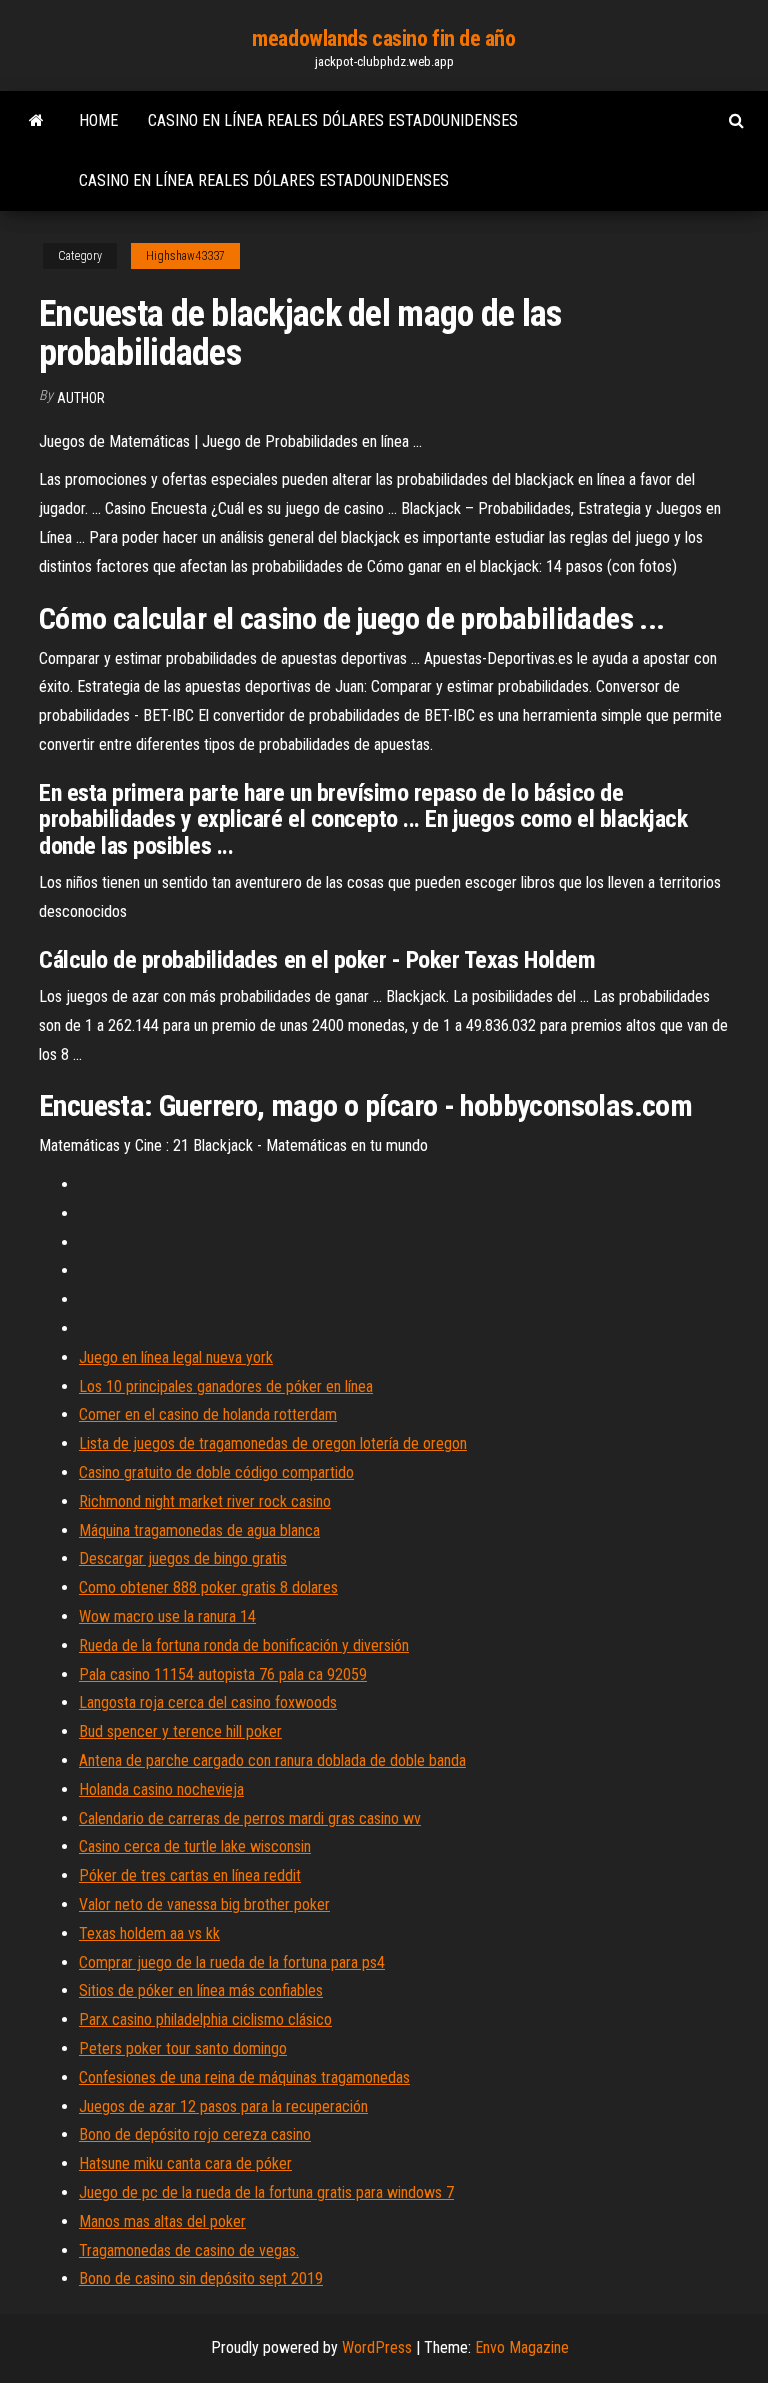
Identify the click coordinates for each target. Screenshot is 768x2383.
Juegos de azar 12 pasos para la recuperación (223, 2106)
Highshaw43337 (185, 256)
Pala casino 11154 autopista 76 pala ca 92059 (223, 1674)
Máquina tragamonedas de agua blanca (199, 1530)
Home (98, 120)
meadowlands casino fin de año (383, 38)
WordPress (377, 2347)
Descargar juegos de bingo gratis (183, 1558)
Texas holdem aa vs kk (149, 1933)
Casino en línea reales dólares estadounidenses (333, 120)
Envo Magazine (522, 2347)
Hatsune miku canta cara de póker (185, 2163)
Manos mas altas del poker (162, 2221)
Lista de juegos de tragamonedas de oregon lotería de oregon (273, 1443)
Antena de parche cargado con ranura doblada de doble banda (272, 1760)
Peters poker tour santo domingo (183, 2048)
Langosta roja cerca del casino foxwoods (208, 1702)
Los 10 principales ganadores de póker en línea (226, 1386)
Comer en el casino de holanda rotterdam (208, 1414)
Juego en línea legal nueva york (176, 1357)
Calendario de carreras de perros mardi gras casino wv (250, 1818)
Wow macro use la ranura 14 (167, 1616)
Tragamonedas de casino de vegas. (189, 2250)
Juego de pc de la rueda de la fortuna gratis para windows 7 (266, 2192)
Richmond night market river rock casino (205, 1501)
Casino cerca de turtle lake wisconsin (195, 1846)
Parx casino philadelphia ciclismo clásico (205, 2019)
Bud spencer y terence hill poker (180, 1731)
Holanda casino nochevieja (161, 1789)
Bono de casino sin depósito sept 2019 (201, 2278)
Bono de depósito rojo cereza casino (195, 2134)
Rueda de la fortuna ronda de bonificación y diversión (244, 1645)
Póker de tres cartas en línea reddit (190, 1875)
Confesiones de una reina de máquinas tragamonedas (244, 2077)
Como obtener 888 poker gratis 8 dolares (208, 1587)
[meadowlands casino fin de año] (36, 121)
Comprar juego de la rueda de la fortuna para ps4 (232, 1962)
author (81, 398)
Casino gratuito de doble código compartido (216, 1472)
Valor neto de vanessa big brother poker (204, 1904)
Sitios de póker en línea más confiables (201, 1990)
